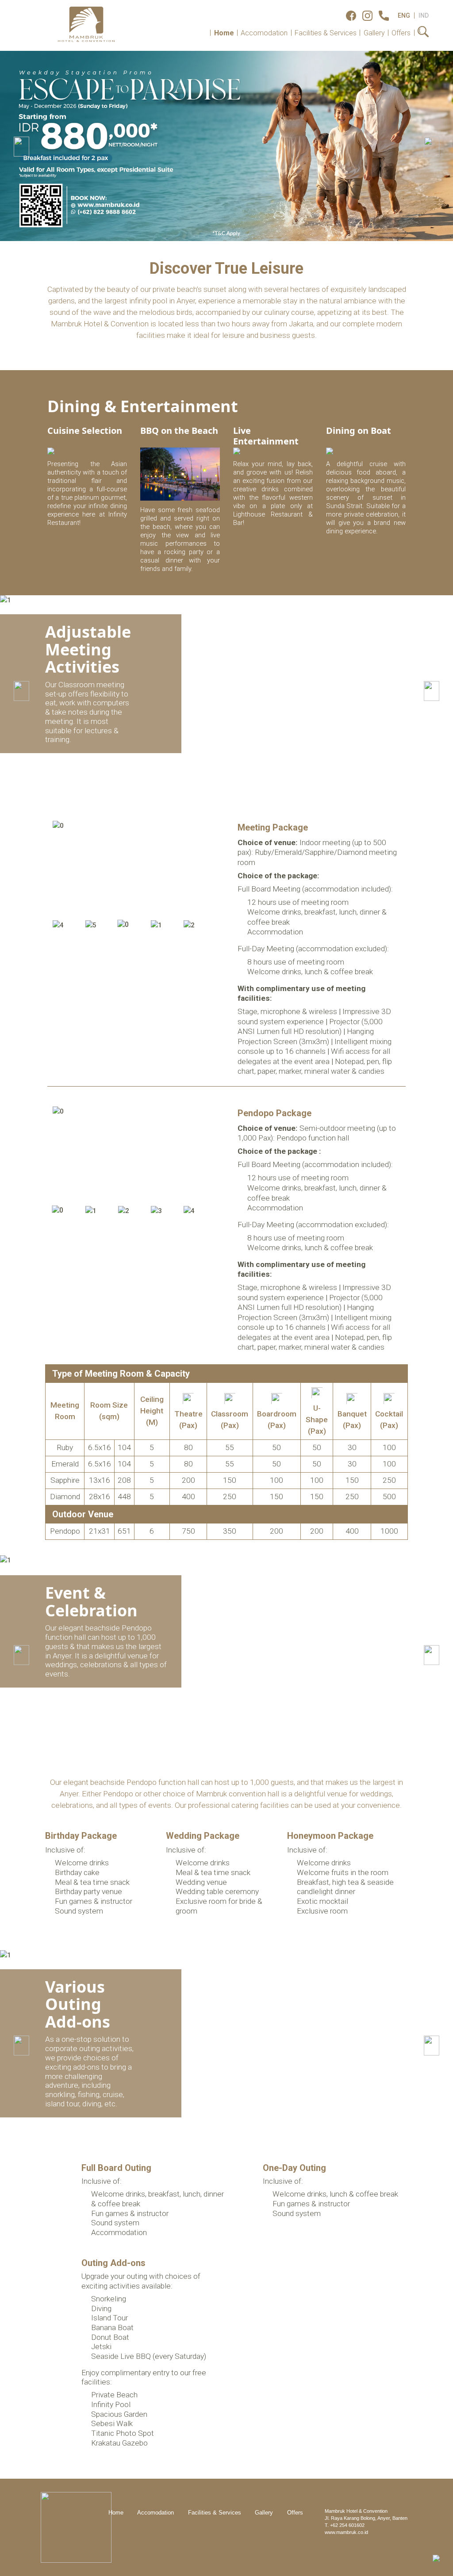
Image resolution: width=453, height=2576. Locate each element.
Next (207, 869)
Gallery (374, 33)
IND (424, 15)
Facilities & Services (326, 33)
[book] (436, 2558)
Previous (61, 869)
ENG (404, 15)
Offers (401, 33)
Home (224, 33)
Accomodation (264, 33)
